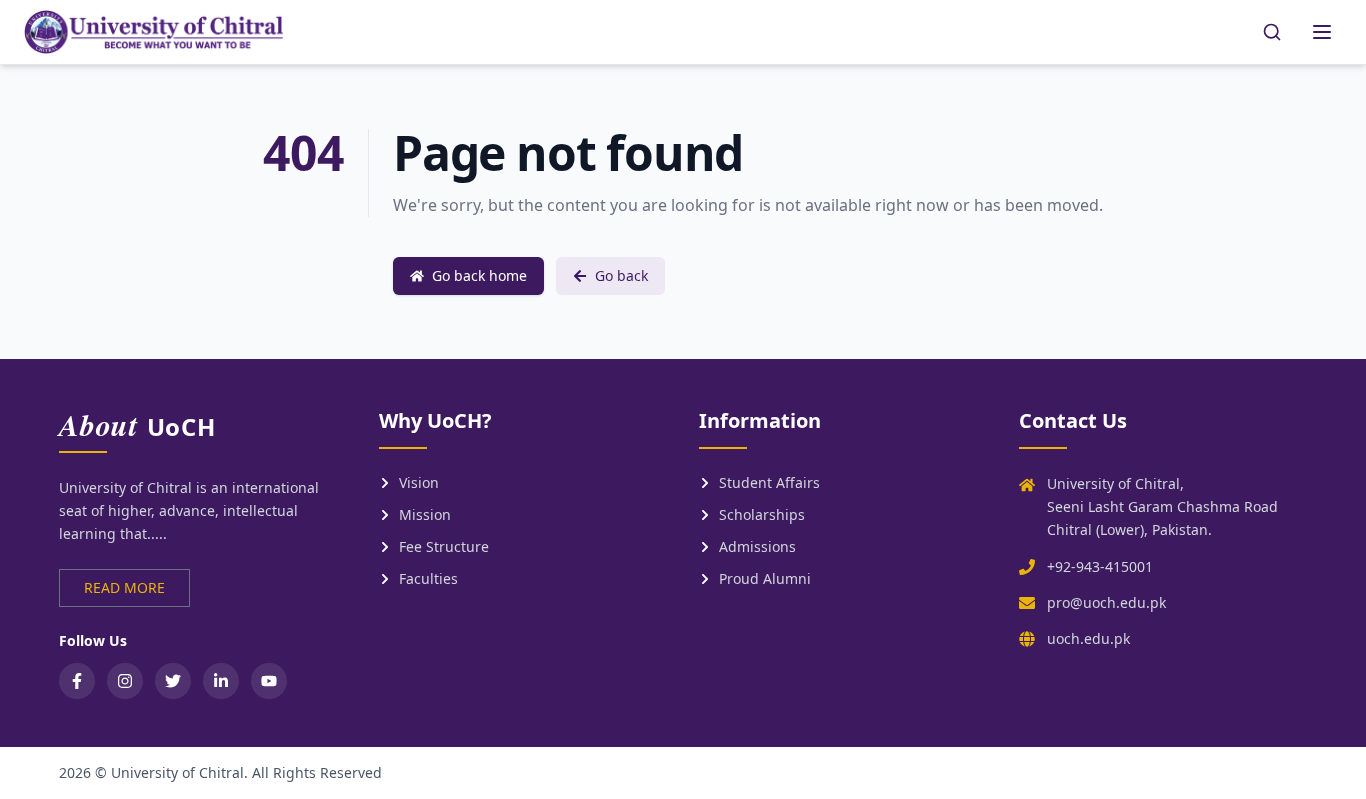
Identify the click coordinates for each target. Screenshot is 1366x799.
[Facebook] (77, 681)
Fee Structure (444, 546)
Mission (425, 514)
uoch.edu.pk (1088, 638)
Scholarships (762, 514)
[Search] (1272, 32)
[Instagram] (125, 681)
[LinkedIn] (221, 681)
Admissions (757, 546)
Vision (419, 482)
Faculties (428, 578)
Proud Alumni (765, 578)
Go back (621, 275)
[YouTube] (269, 681)
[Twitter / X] (173, 681)
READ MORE (124, 587)
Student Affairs (769, 482)
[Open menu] (1322, 32)
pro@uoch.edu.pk (1106, 602)
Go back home (479, 275)
